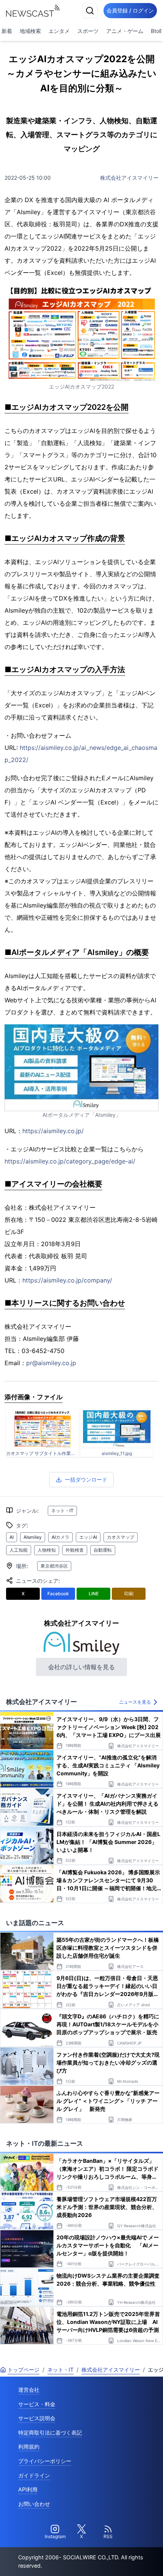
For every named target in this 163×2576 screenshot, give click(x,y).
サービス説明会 (37, 2418)
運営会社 (29, 2390)
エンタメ (59, 31)
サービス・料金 (37, 2404)
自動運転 (103, 1550)
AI (12, 1537)
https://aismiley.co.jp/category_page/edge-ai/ (70, 1161)
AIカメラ (60, 1537)
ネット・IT (62, 1511)
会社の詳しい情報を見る (81, 1667)
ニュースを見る (135, 1702)
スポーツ (88, 31)
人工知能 (19, 1550)
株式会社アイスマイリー (129, 178)
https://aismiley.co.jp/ (53, 1131)
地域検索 (30, 31)
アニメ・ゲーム (125, 31)
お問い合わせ (34, 2504)
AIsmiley (33, 1537)
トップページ (24, 2370)
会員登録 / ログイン (130, 10)
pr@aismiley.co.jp (51, 1363)
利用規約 (29, 2447)
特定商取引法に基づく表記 (50, 2433)
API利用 (28, 2489)
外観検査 (75, 1550)
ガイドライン (34, 2475)
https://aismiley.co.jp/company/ (67, 1280)
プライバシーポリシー (45, 2461)
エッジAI (88, 1537)
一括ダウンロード (86, 1479)
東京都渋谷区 (54, 1566)
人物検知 (47, 1550)
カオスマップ (121, 1537)
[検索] (90, 11)
